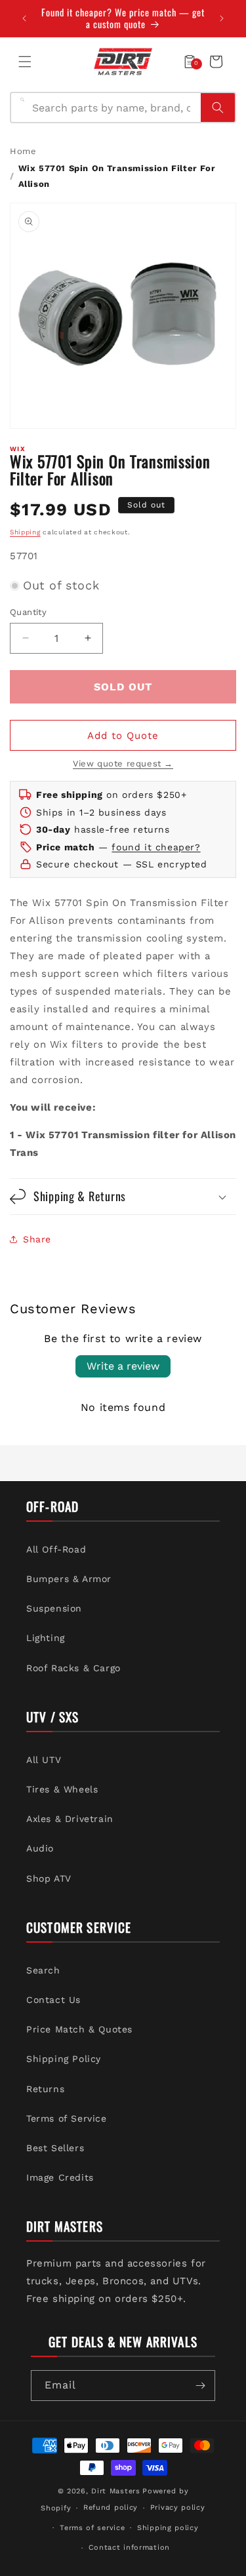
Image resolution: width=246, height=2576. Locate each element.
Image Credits (60, 2177)
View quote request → (123, 763)
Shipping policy (168, 2528)
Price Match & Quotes (79, 2029)
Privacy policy (178, 2507)
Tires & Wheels (62, 1789)
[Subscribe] (200, 2386)
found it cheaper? (156, 847)
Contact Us (53, 2000)
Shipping (25, 532)
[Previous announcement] (24, 18)
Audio (40, 1848)
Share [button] (37, 1239)
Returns (45, 2089)
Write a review (123, 1366)
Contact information (129, 2547)
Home (23, 151)
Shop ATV (49, 1878)
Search (43, 1970)
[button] (25, 62)
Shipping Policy (64, 2059)
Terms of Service (67, 2118)
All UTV (44, 1760)
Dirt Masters (115, 2491)
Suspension (54, 1608)
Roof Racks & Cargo (73, 1668)
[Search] (218, 108)
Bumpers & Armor (69, 1579)
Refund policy (111, 2507)
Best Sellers (55, 2148)
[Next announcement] (222, 18)
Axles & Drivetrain (70, 1819)
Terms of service (92, 2528)
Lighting (46, 1638)
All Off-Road (56, 1549)
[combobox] (113, 108)
